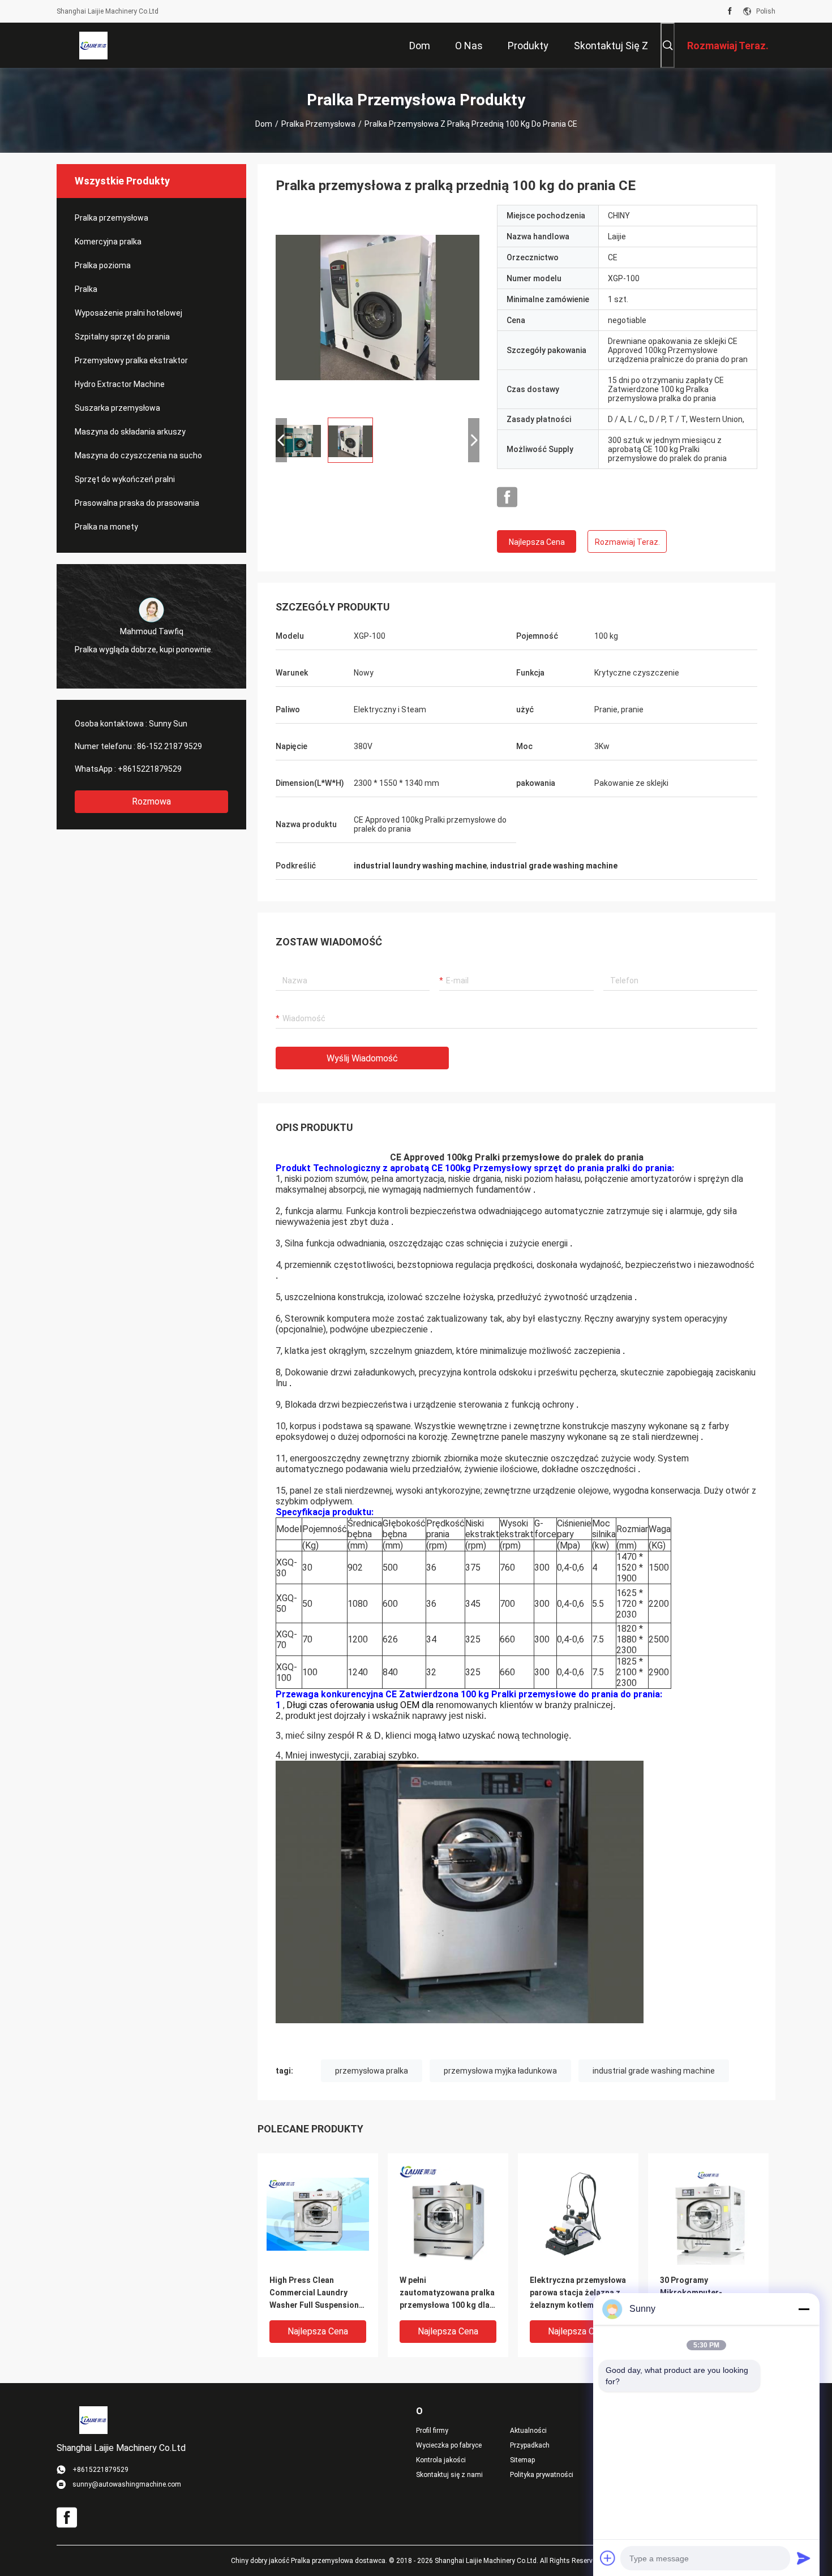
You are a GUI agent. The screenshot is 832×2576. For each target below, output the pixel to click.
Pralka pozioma (103, 265)
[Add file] (608, 2558)
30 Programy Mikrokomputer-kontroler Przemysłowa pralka (704, 2293)
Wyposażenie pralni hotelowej (128, 313)
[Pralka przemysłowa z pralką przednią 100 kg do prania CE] (378, 307)
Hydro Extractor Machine (120, 384)
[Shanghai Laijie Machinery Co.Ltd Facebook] (730, 11)
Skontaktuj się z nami (449, 2475)
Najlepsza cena (537, 542)
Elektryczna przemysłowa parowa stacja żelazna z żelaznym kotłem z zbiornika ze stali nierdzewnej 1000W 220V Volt (578, 2293)
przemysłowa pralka (372, 2071)
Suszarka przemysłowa (117, 408)
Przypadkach (530, 2445)
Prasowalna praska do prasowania (137, 503)
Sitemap (522, 2460)
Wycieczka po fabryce (449, 2445)
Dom (264, 124)
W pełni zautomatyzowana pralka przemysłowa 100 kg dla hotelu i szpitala (447, 2293)
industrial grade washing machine (654, 2071)
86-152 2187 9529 (170, 746)
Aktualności (528, 2431)
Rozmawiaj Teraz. (627, 542)
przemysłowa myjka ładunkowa (500, 2071)
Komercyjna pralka (108, 242)
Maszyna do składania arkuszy (130, 432)
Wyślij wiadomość (362, 1058)
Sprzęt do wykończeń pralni (125, 479)
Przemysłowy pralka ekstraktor (131, 360)
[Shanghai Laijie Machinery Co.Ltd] (93, 45)
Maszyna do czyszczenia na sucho (138, 455)
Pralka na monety (106, 527)
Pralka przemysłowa (318, 124)
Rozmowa (151, 801)
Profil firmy (432, 2431)
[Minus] (804, 2309)
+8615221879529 (150, 769)
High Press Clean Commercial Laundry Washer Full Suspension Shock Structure (314, 2293)
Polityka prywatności (542, 2475)
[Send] (804, 2558)
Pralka (86, 289)
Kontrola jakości (441, 2460)
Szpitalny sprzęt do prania (122, 337)
